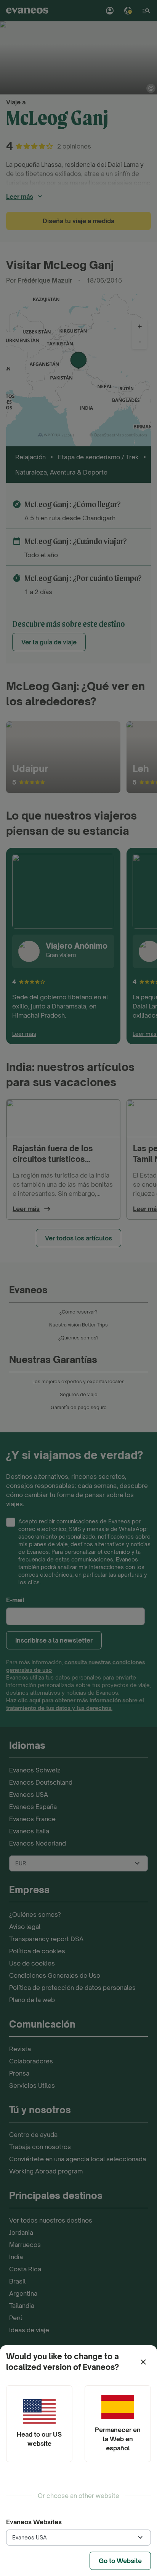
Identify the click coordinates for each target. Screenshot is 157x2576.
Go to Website (120, 2561)
